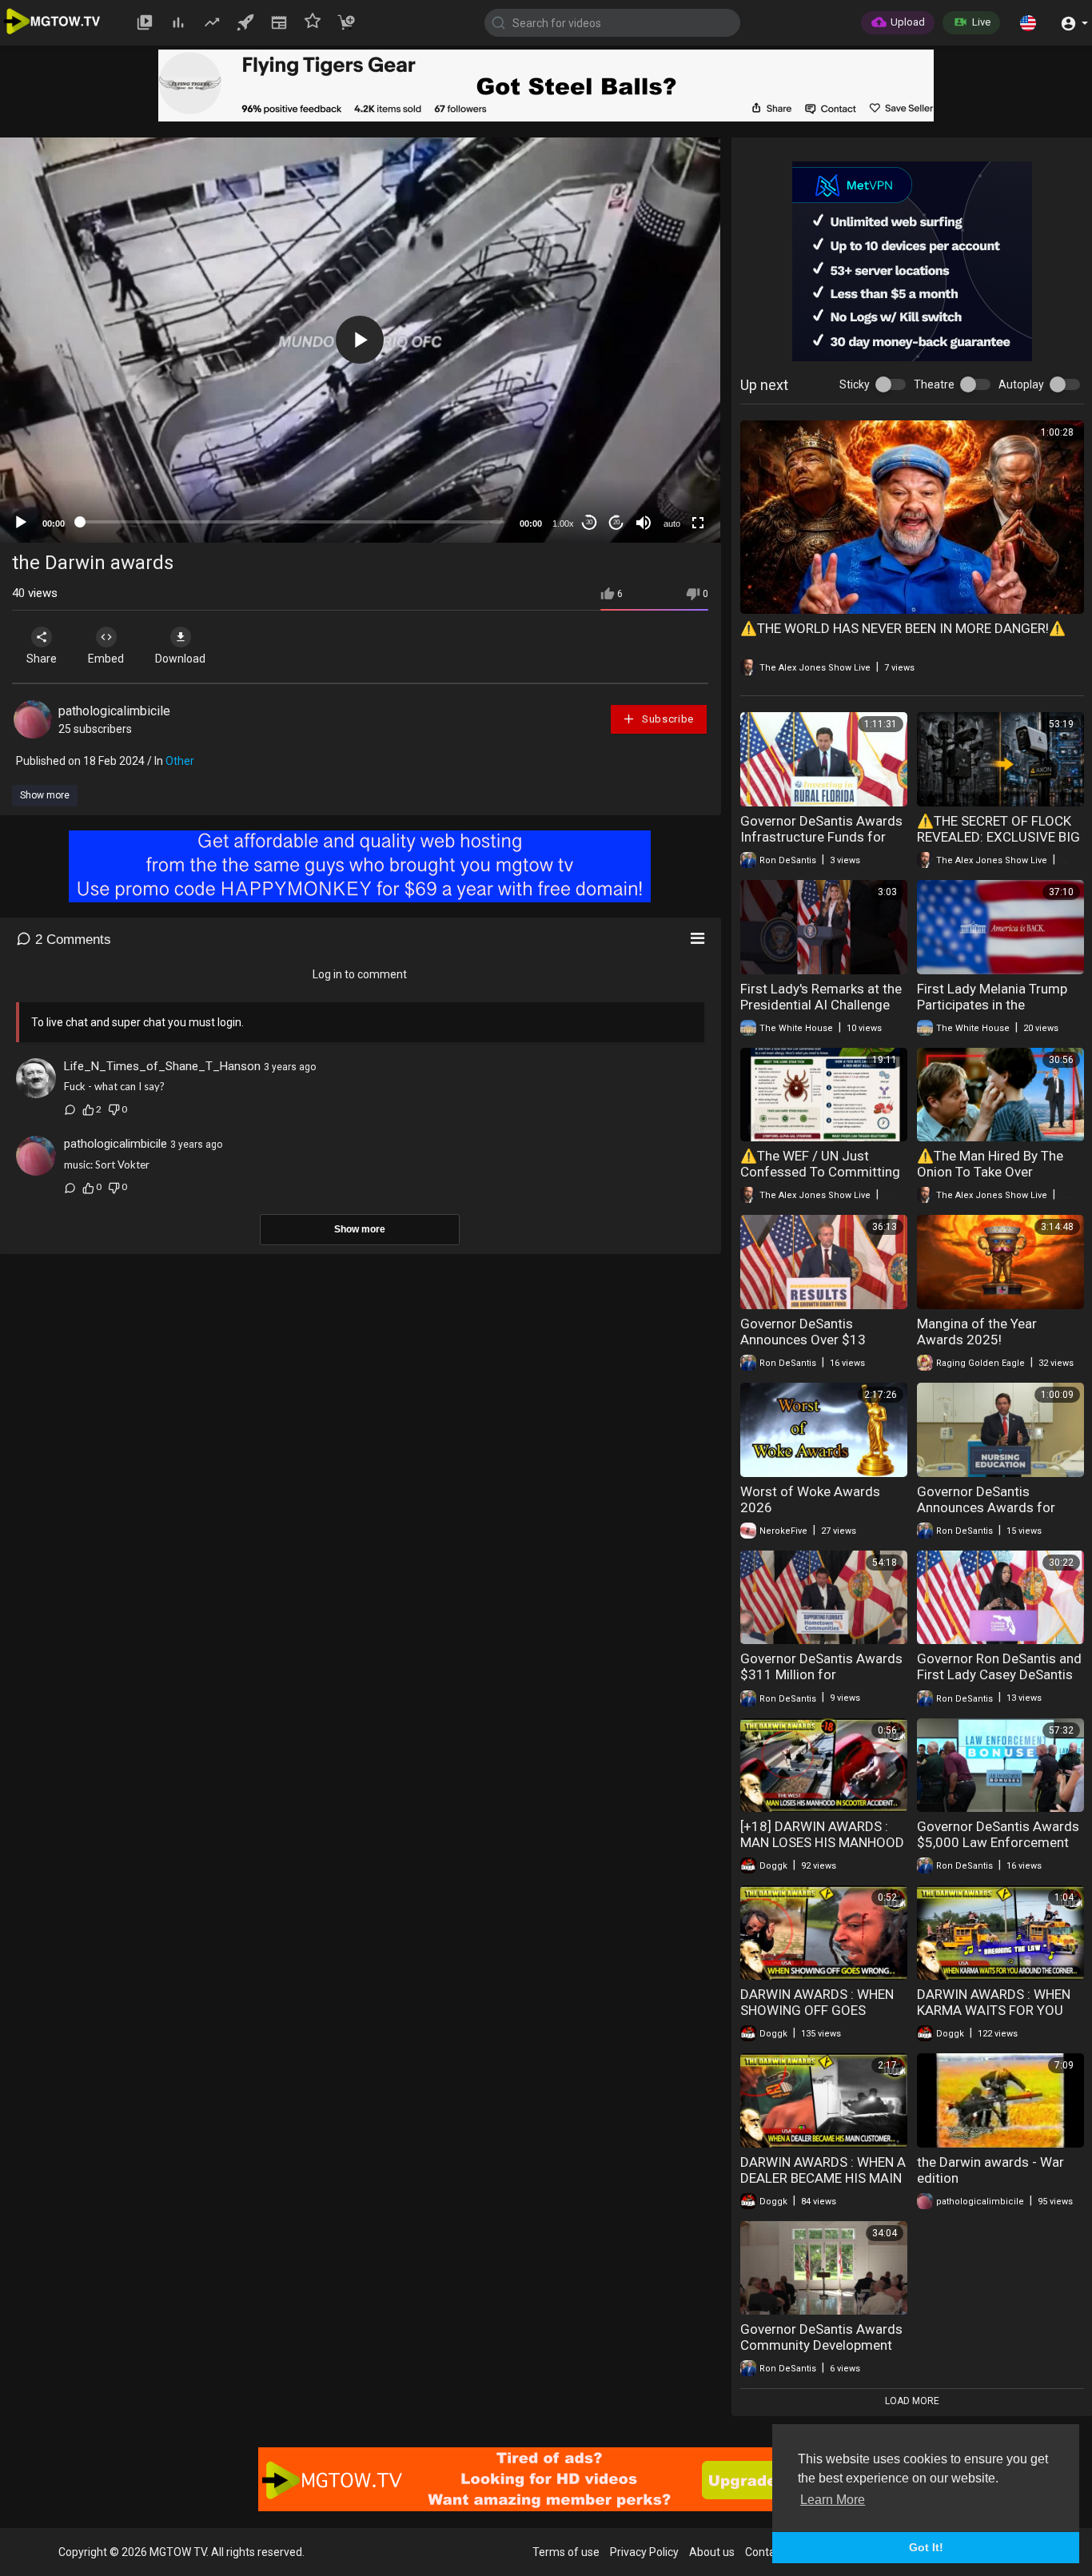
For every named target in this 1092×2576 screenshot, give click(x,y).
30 (589, 522)
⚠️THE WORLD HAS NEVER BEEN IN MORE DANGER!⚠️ (903, 628)
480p (668, 436)
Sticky (855, 384)
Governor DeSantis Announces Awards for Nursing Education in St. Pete (988, 1515)
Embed (106, 659)
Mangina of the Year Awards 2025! (977, 1332)
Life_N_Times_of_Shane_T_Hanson (162, 1066)
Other (180, 761)
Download (180, 659)
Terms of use (566, 2552)
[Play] (21, 523)
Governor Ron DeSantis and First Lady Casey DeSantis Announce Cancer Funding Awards (999, 1682)
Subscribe (666, 719)
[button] (1028, 22)
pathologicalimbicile (114, 711)
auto (672, 524)
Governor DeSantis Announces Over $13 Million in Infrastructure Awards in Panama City (810, 1348)
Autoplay (1021, 384)
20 (616, 522)
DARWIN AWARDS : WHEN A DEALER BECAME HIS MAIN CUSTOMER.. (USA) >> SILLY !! (823, 2186)
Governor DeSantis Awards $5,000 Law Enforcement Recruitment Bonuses (998, 1842)
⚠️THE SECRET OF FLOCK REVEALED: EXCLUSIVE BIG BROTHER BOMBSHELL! (998, 837)
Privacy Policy (644, 2552)
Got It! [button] (926, 2547)
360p (668, 460)
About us (712, 2552)
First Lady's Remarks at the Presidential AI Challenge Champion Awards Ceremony (821, 1013)
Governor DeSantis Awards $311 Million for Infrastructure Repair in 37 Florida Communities (821, 1682)
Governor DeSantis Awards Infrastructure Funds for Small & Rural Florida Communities (821, 845)
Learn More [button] (833, 2500)
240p (668, 484)
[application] (360, 340)
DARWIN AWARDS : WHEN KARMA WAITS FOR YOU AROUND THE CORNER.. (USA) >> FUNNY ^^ (994, 2018)
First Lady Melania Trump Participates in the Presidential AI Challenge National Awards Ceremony (999, 1013)
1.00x (563, 524)
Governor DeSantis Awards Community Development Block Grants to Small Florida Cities (821, 2353)
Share (42, 659)
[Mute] (644, 523)
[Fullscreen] (698, 523)
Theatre (934, 384)
